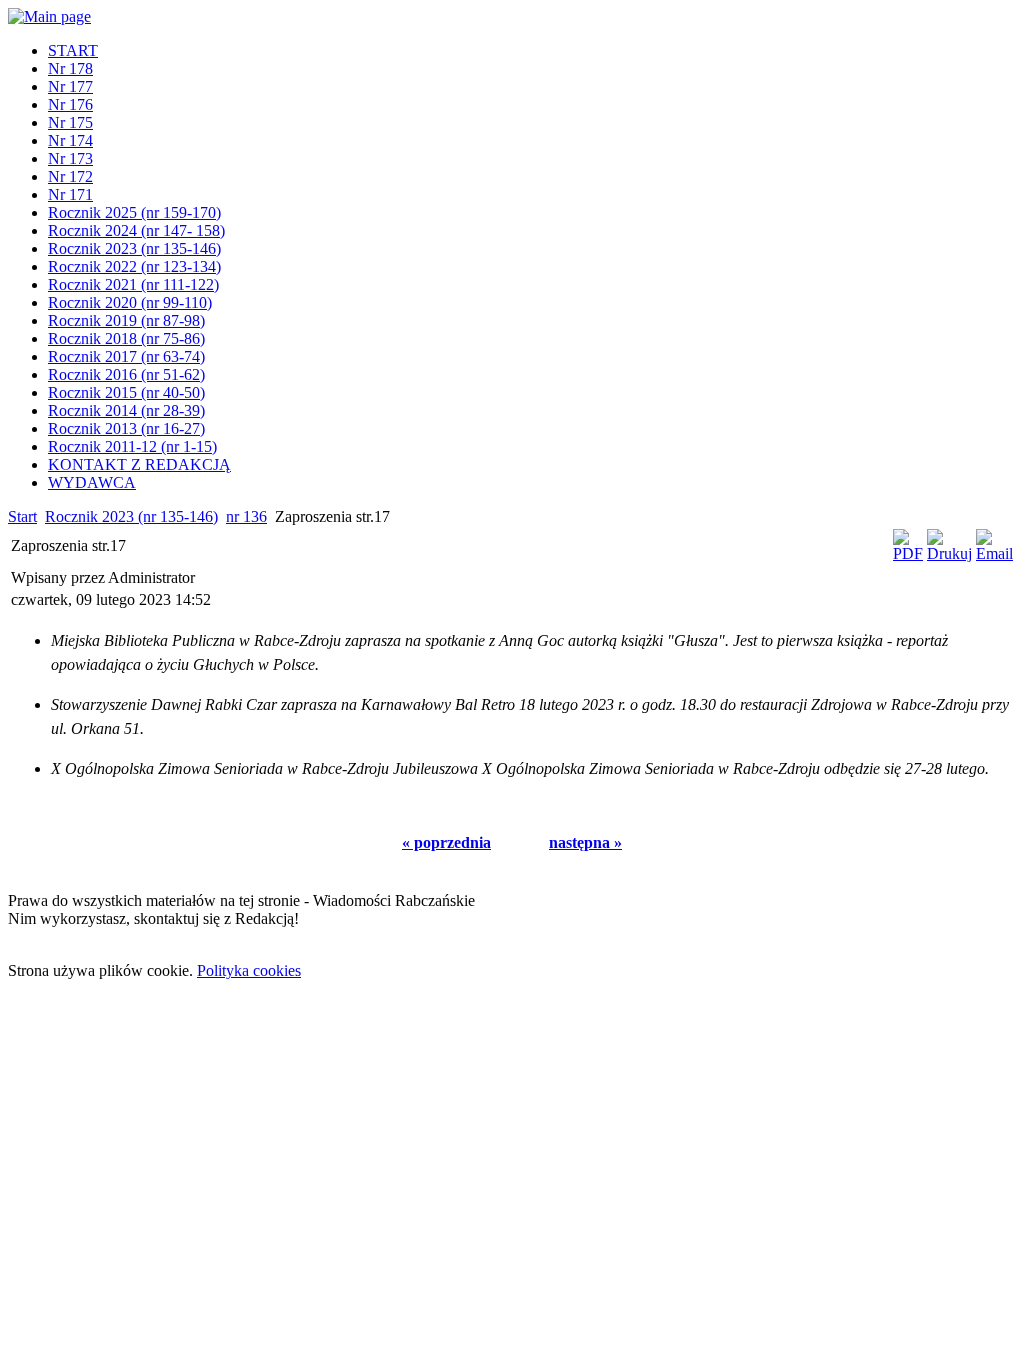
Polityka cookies (249, 970)
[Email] (994, 553)
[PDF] (908, 553)
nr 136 (246, 516)
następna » (585, 842)
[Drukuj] (949, 553)
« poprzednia (446, 842)
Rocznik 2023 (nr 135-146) (131, 516)
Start (22, 516)
